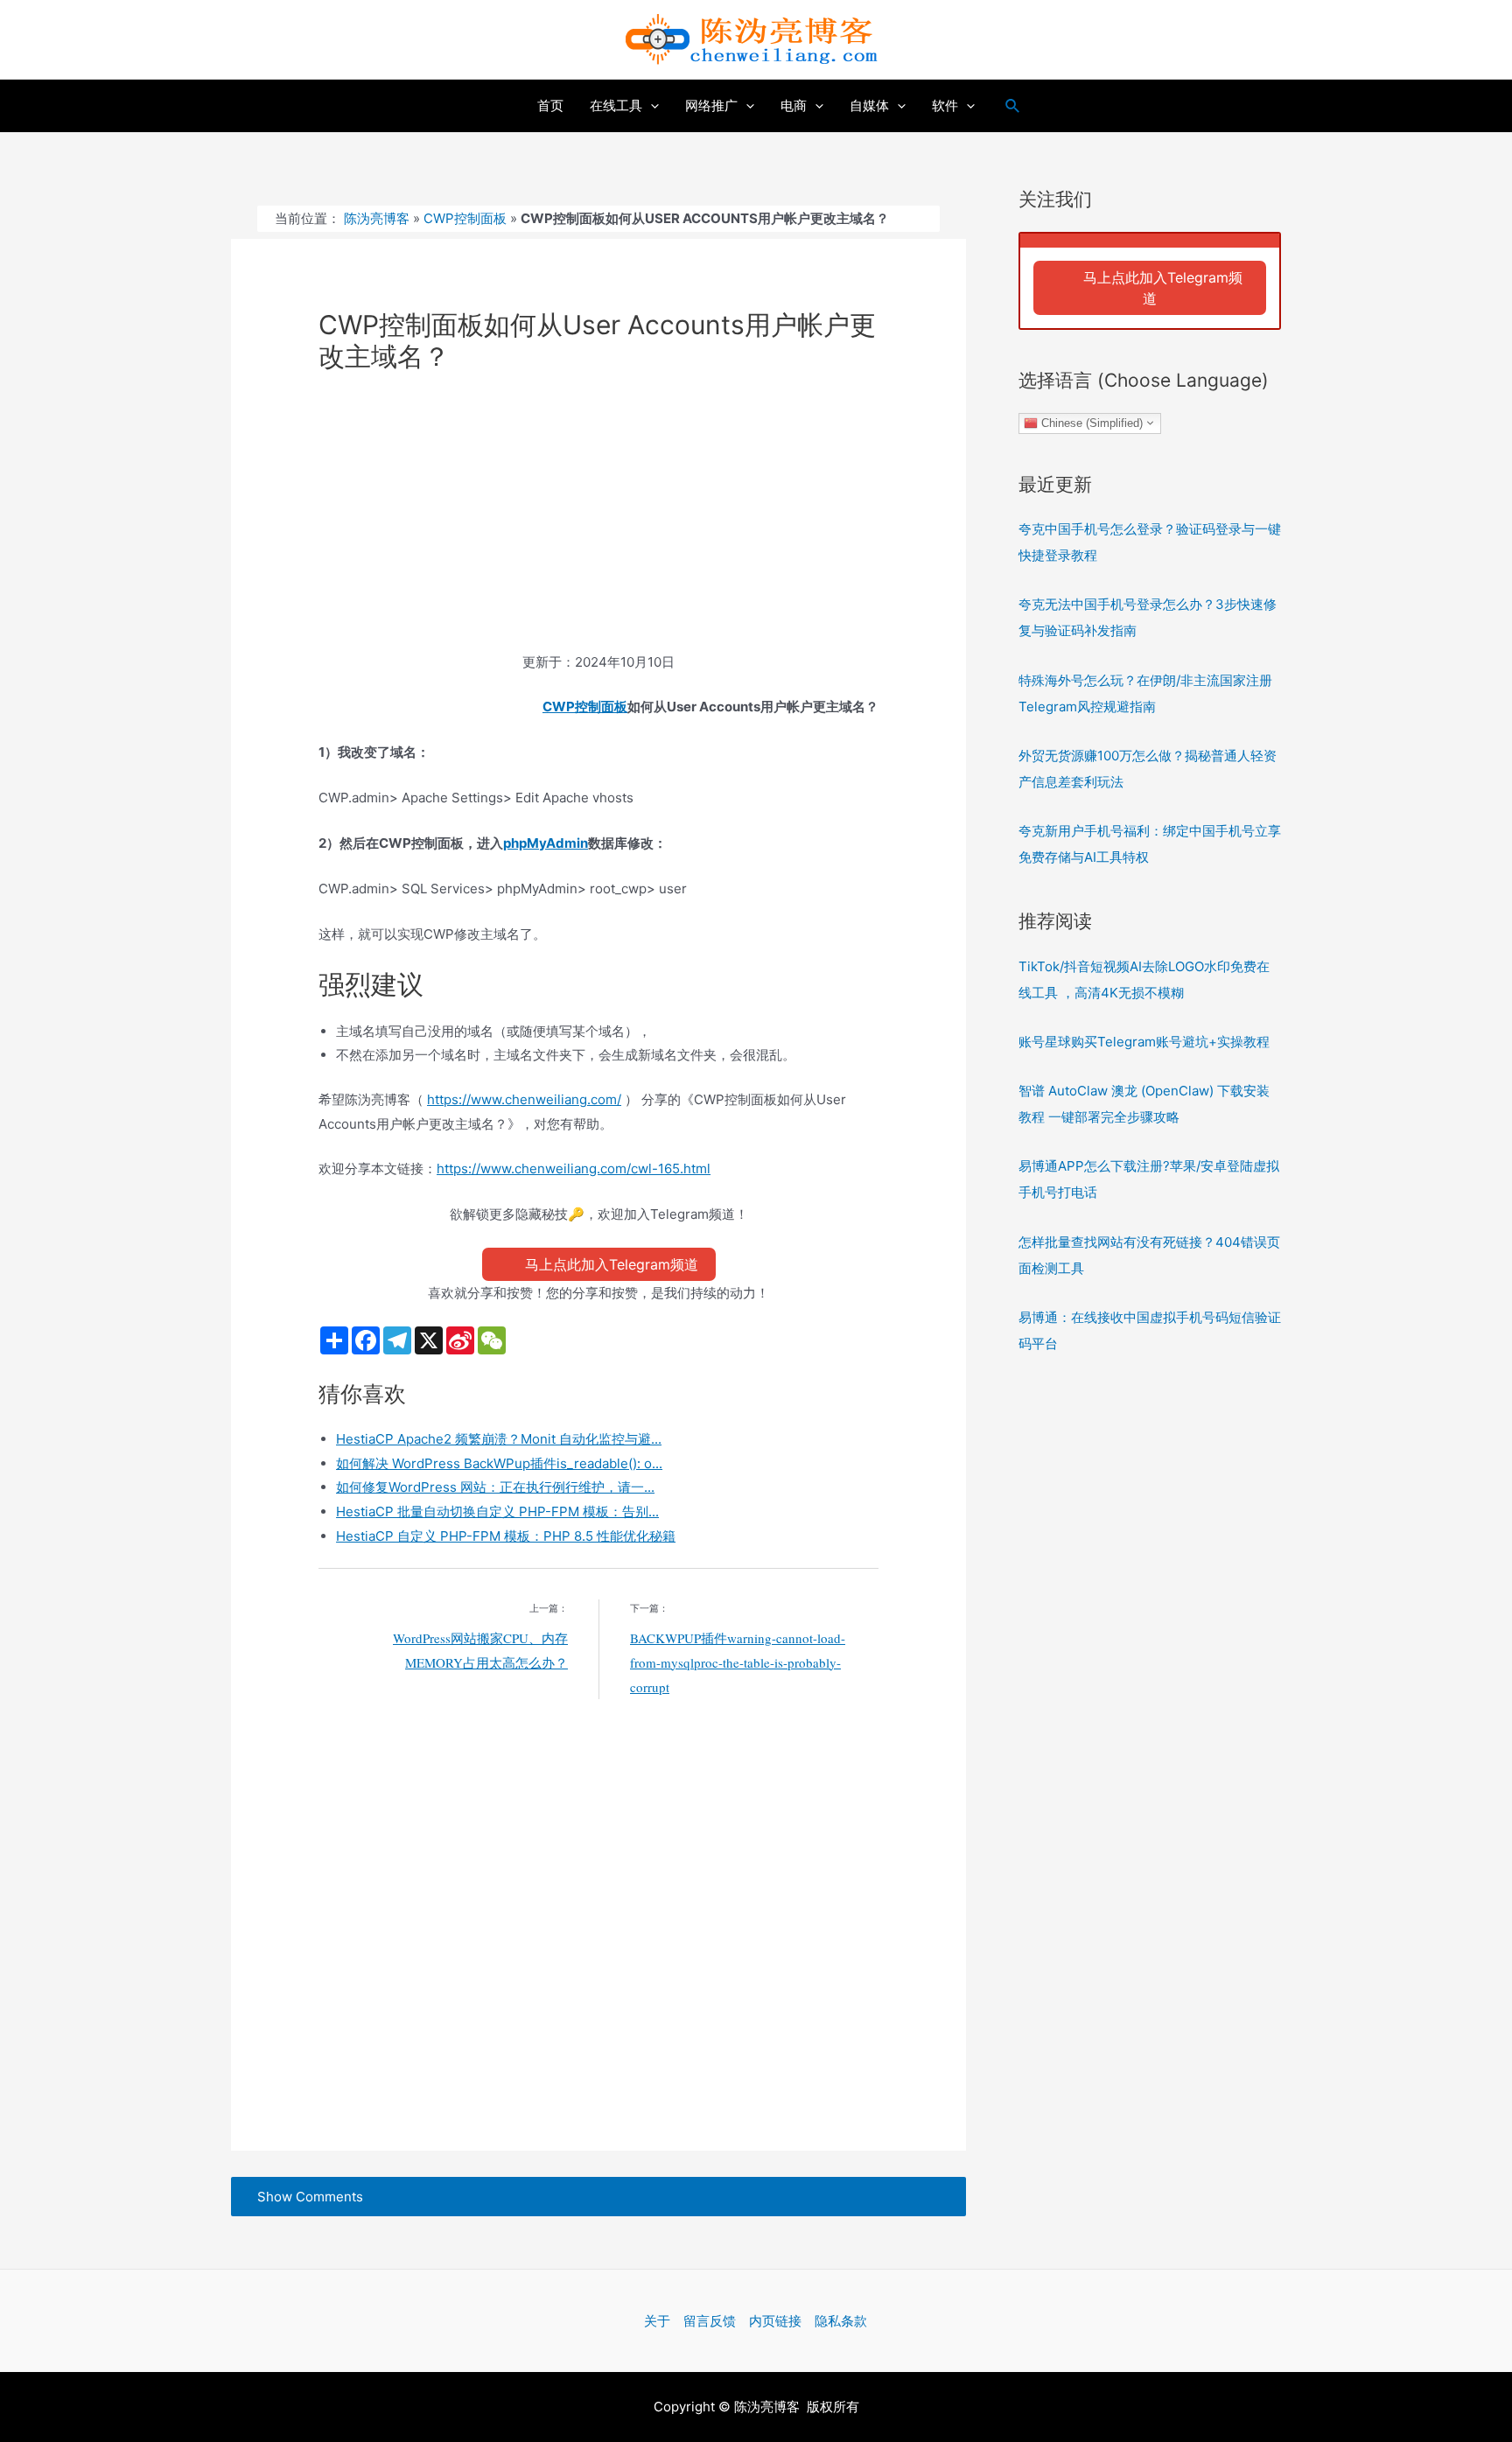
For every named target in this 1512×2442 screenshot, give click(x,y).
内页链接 (775, 2321)
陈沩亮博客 (377, 218)
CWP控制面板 (465, 218)
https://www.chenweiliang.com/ (524, 1099)
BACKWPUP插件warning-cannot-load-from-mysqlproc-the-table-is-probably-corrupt (738, 1662)
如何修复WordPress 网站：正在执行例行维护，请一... (495, 1487)
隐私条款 (841, 2321)
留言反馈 (710, 2321)
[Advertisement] (598, 521)
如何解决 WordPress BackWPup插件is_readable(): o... (499, 1463)
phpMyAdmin (546, 843)
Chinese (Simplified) (1090, 422)
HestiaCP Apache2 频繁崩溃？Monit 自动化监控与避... (499, 1439)
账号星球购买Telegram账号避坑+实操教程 (1144, 1042)
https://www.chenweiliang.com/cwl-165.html (574, 1169)
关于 (657, 2321)
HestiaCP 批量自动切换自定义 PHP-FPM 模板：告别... (497, 1511)
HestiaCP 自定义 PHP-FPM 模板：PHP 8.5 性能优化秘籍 (506, 1536)
